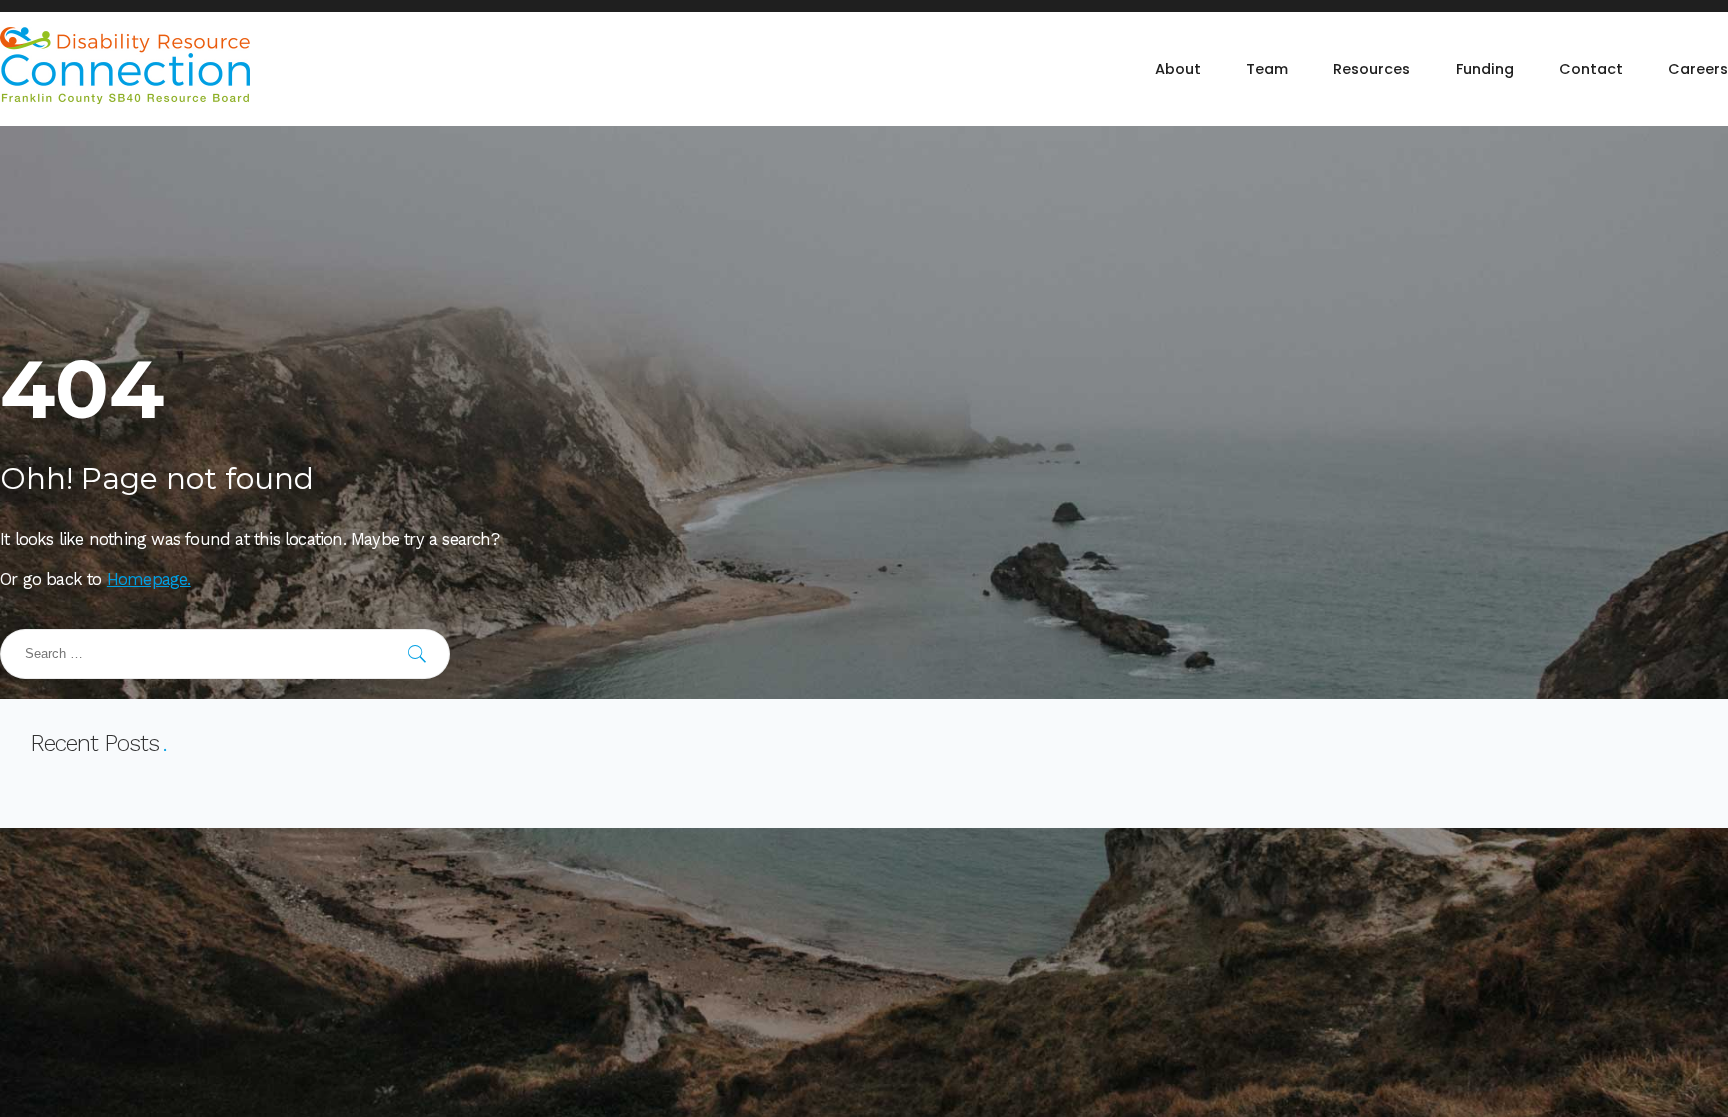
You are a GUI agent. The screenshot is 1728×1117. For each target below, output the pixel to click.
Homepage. (149, 579)
